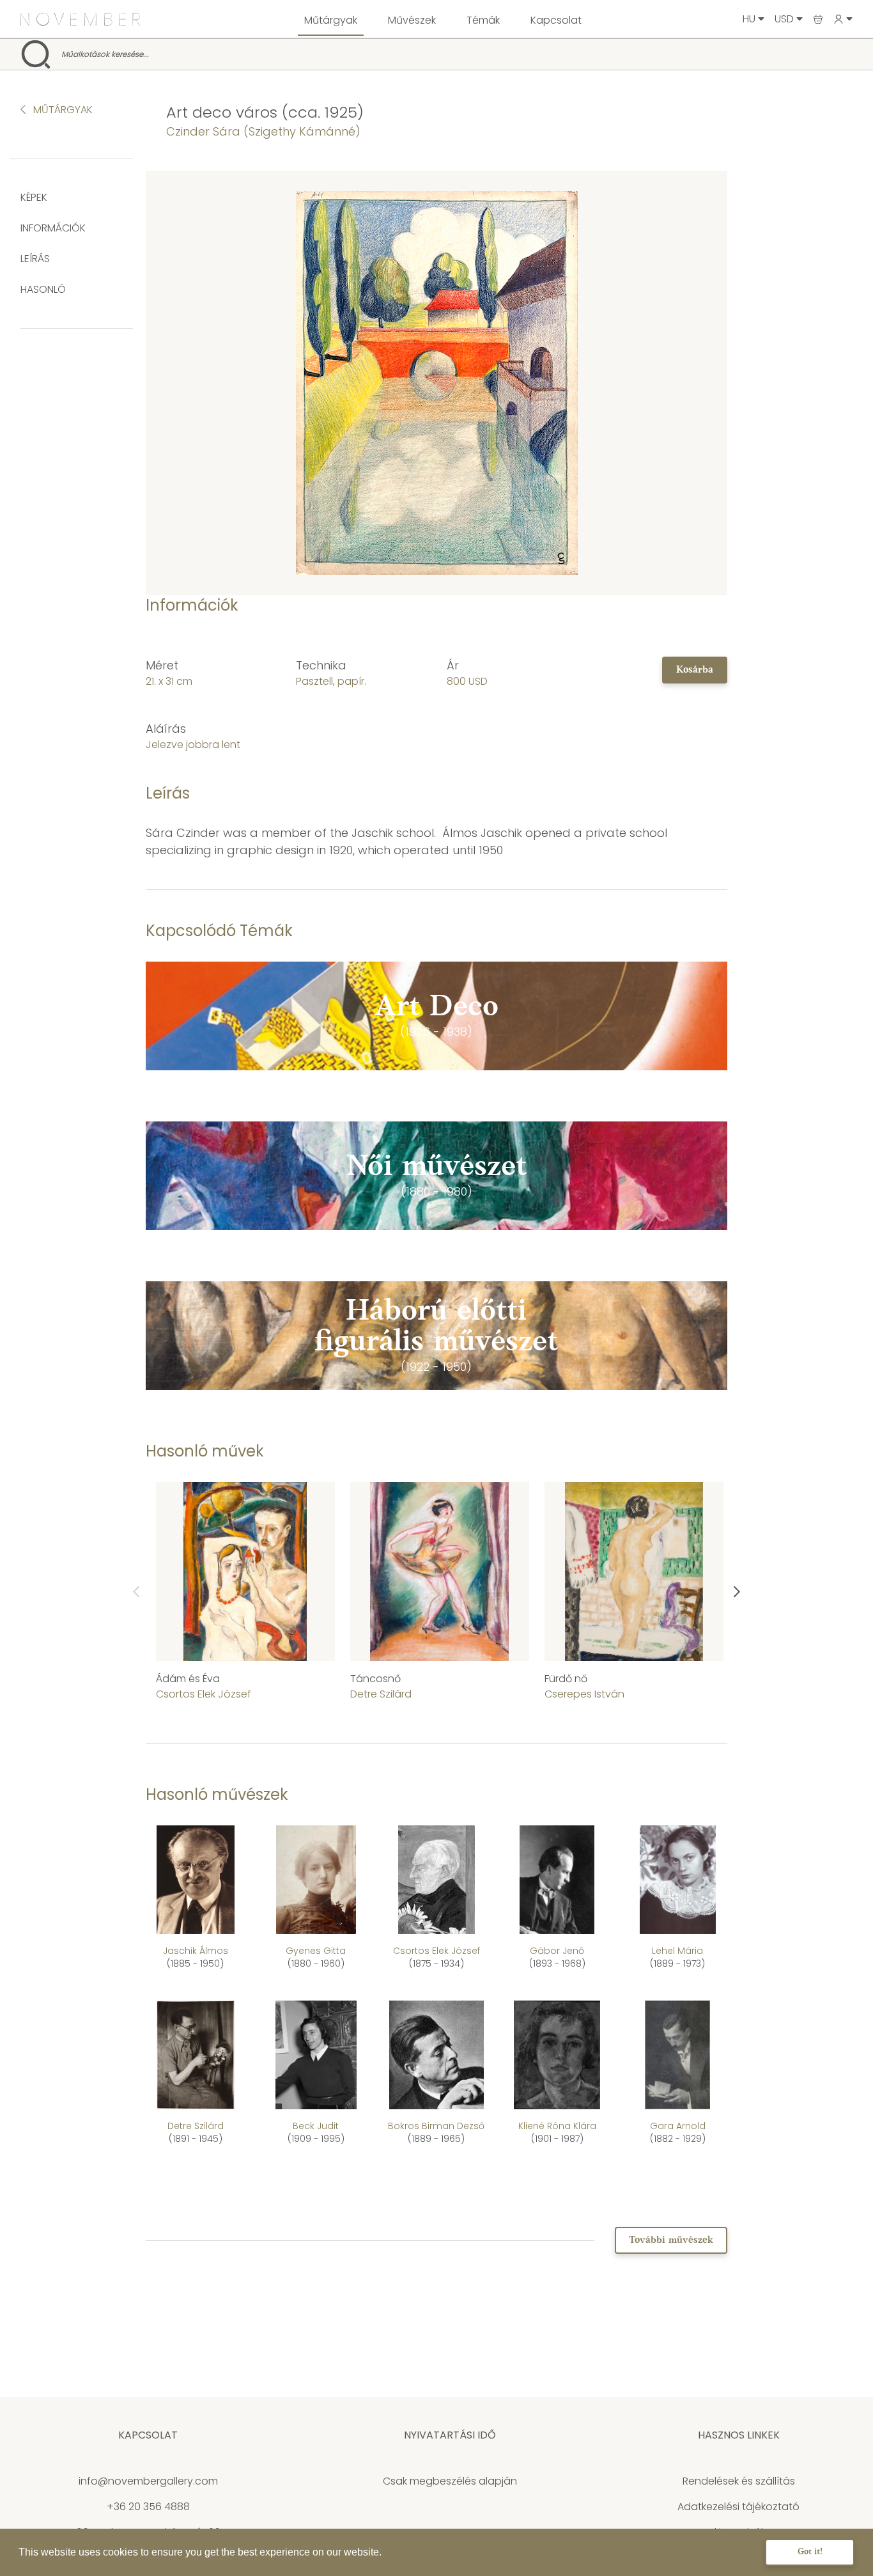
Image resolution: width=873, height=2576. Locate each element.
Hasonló (43, 289)
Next (737, 1592)
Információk (53, 228)
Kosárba (695, 670)
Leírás (35, 259)
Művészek (412, 20)
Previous (136, 1592)
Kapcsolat (556, 20)
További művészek (671, 2240)
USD (785, 19)
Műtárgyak (331, 20)
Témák (483, 20)
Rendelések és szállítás (739, 2481)
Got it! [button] (810, 2552)
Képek (34, 197)
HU (750, 19)
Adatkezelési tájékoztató (738, 2507)
